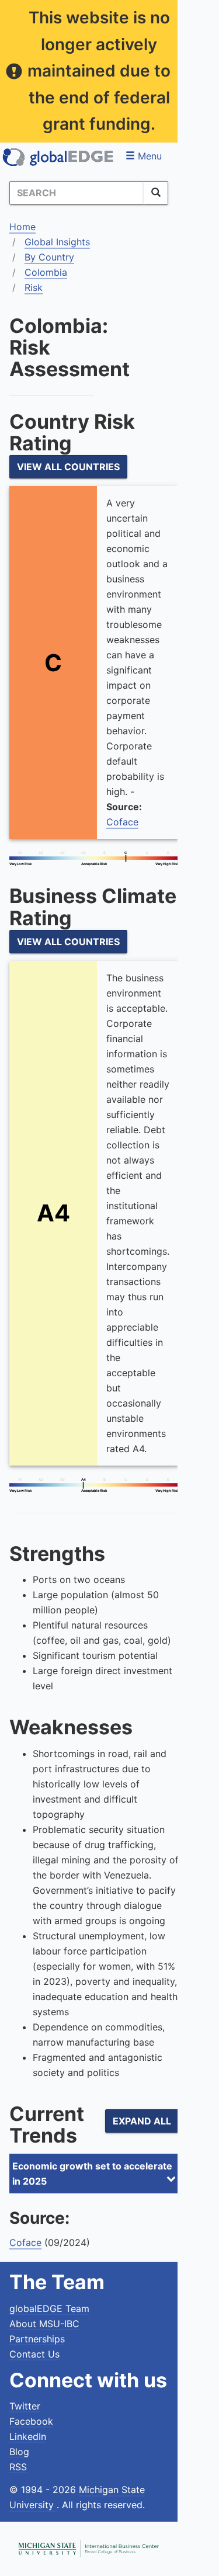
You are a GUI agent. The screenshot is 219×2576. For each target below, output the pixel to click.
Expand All (142, 2121)
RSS (18, 2467)
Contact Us (34, 2354)
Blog (19, 2452)
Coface (122, 822)
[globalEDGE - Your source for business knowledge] (58, 157)
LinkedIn (28, 2436)
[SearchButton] (156, 193)
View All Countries (68, 467)
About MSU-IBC (44, 2324)
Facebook (31, 2421)
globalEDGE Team (49, 2308)
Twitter (25, 2406)
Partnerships (37, 2339)
